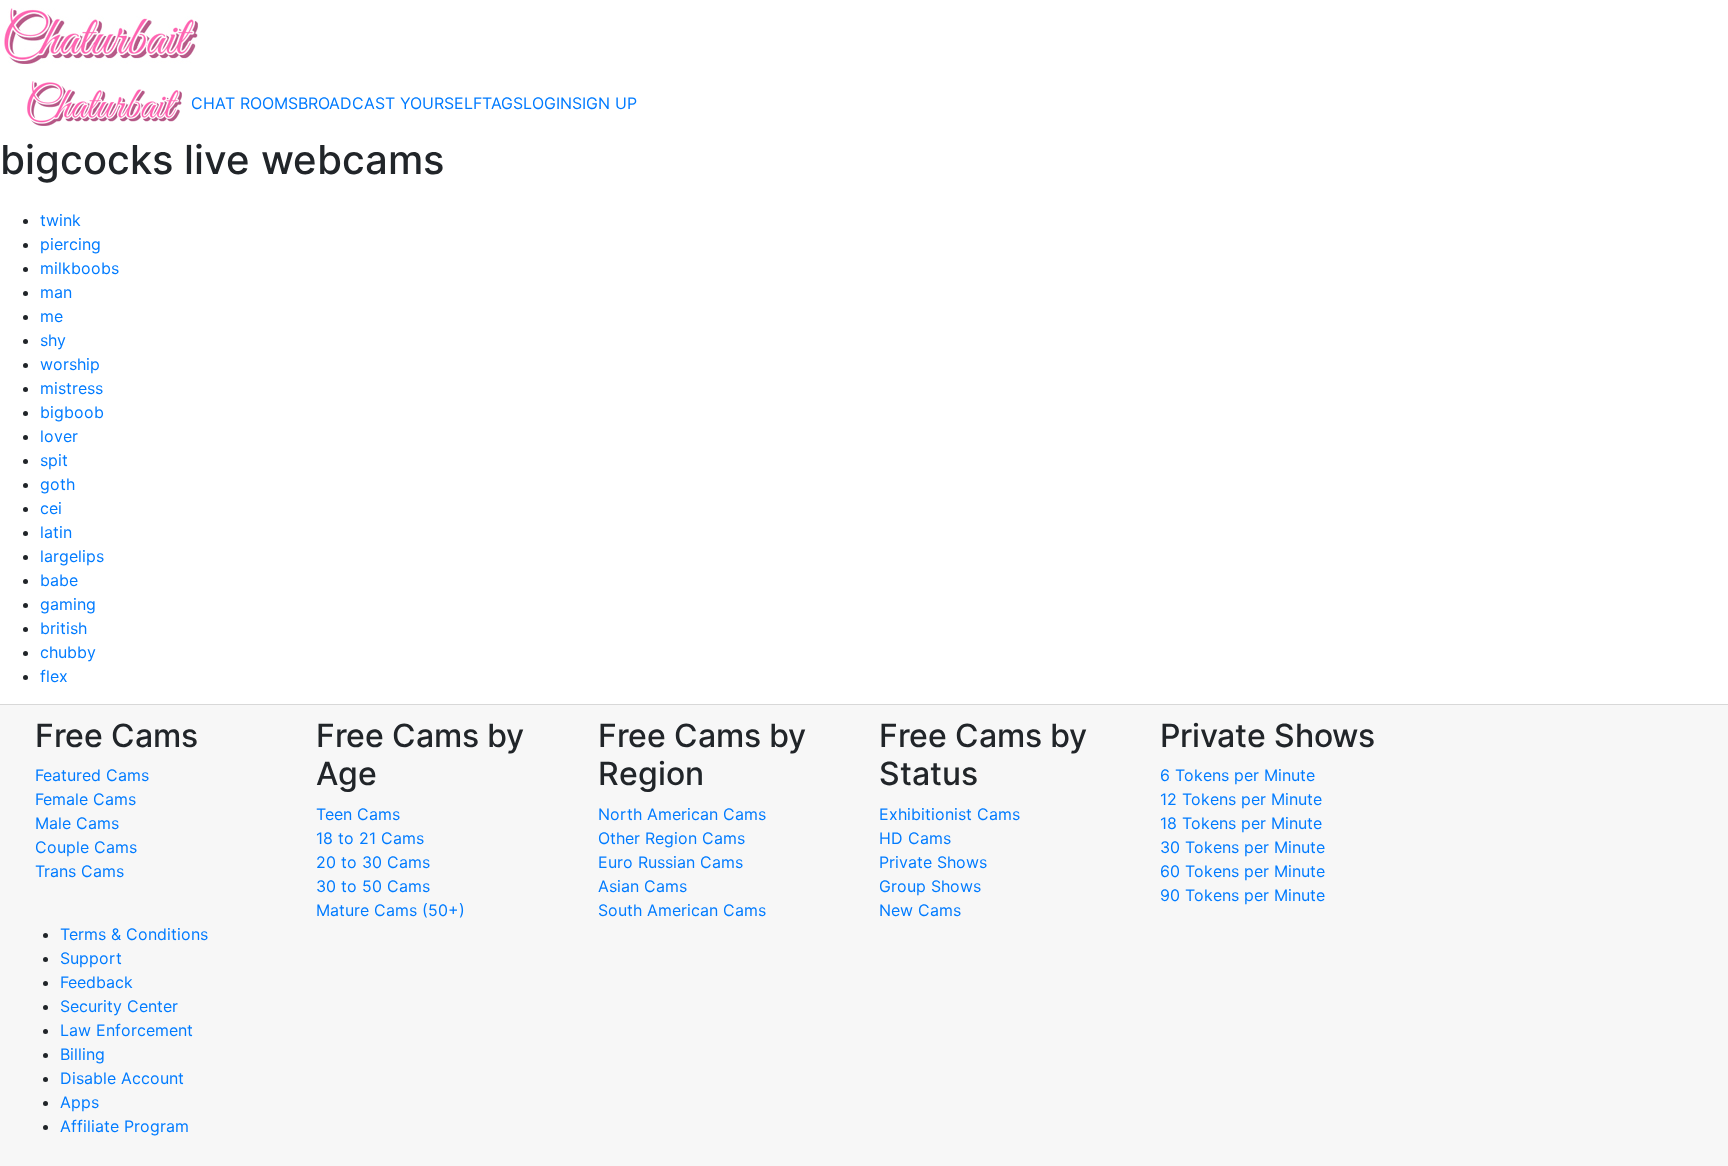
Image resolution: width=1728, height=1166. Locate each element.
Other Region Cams (671, 838)
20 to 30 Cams (373, 862)
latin (56, 532)
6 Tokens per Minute (1237, 775)
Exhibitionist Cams (949, 814)
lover (59, 436)
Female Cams (85, 799)
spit (54, 460)
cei (51, 508)
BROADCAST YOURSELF (390, 103)
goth (57, 484)
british (63, 628)
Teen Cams (358, 814)
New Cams (920, 910)
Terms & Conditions (134, 934)
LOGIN (547, 103)
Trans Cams (79, 871)
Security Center (119, 1006)
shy (53, 340)
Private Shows (933, 862)
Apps (79, 1102)
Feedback (96, 982)
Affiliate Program (127, 1126)
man (56, 292)
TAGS (502, 103)
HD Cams (915, 838)
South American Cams (682, 910)
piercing (70, 244)
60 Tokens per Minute (1242, 871)
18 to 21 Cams (370, 838)
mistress (71, 388)
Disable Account (122, 1078)
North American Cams (682, 814)
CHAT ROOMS (244, 103)
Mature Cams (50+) (390, 910)
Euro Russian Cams (670, 862)
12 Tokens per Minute (1241, 799)
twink (60, 220)
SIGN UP (604, 103)
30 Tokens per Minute (1242, 847)
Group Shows (930, 886)
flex (54, 676)
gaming (68, 604)
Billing (82, 1054)
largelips (72, 556)
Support (91, 958)
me (51, 316)
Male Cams (77, 823)
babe (59, 580)
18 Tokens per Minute (1241, 823)
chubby (68, 652)
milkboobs (79, 268)
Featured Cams (92, 775)
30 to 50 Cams (373, 886)
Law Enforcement (126, 1030)
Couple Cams (86, 847)
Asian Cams (642, 886)
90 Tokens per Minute (1242, 895)
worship (70, 364)
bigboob (72, 412)
